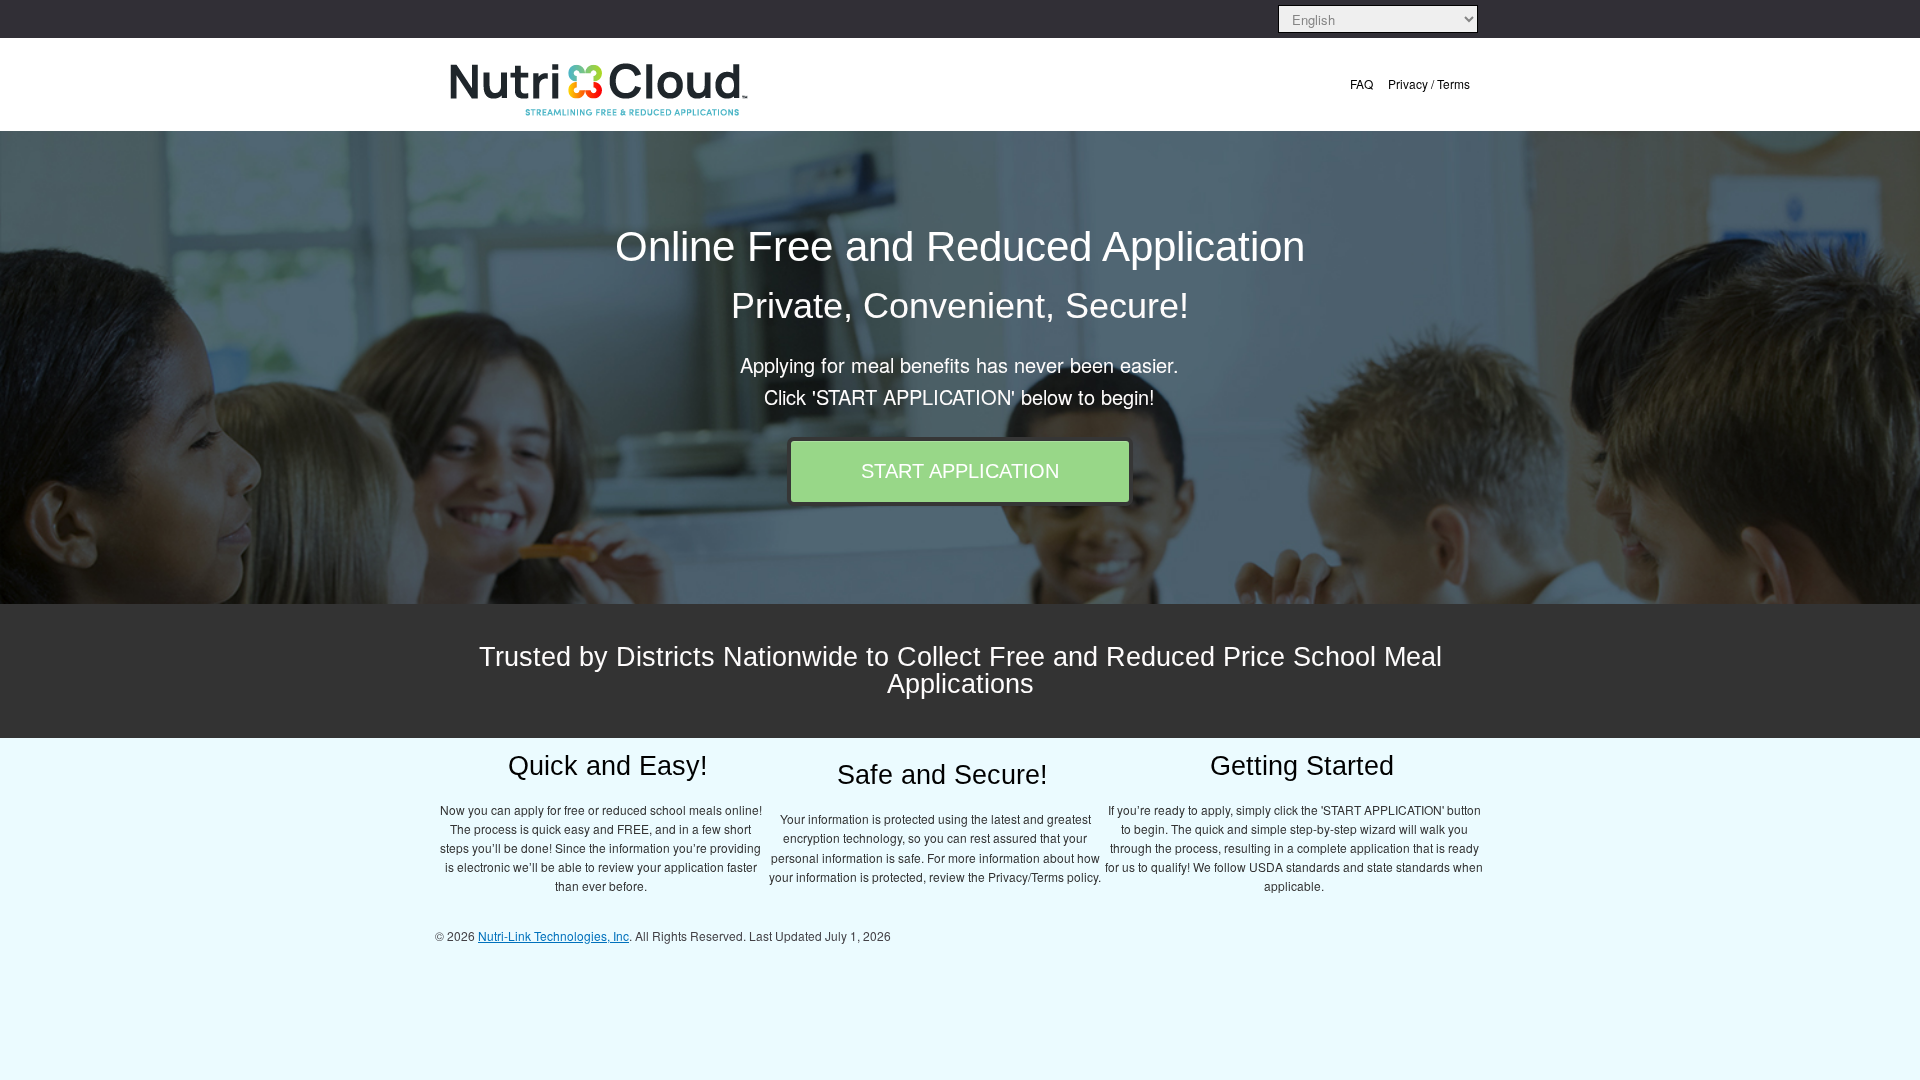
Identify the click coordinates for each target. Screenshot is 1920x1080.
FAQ (1361, 83)
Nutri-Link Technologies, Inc (553, 935)
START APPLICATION (960, 471)
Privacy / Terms (1429, 83)
